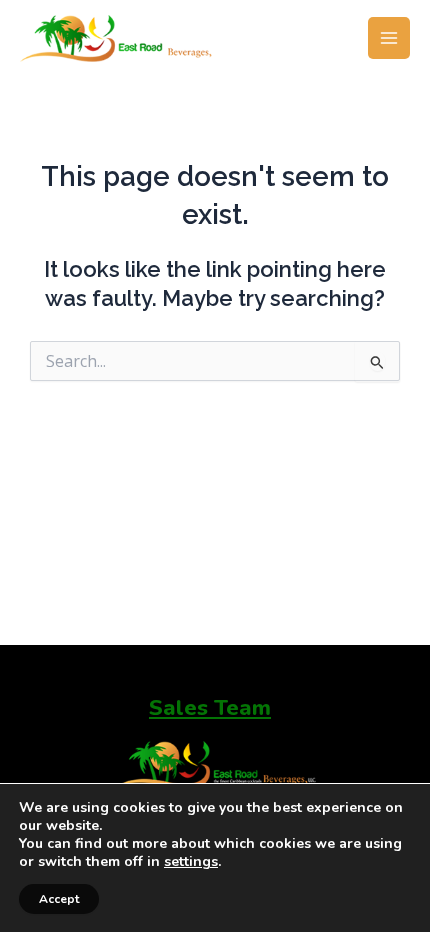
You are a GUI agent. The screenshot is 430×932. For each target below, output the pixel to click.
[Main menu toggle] (389, 38)
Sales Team (210, 708)
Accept (59, 899)
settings (191, 862)
